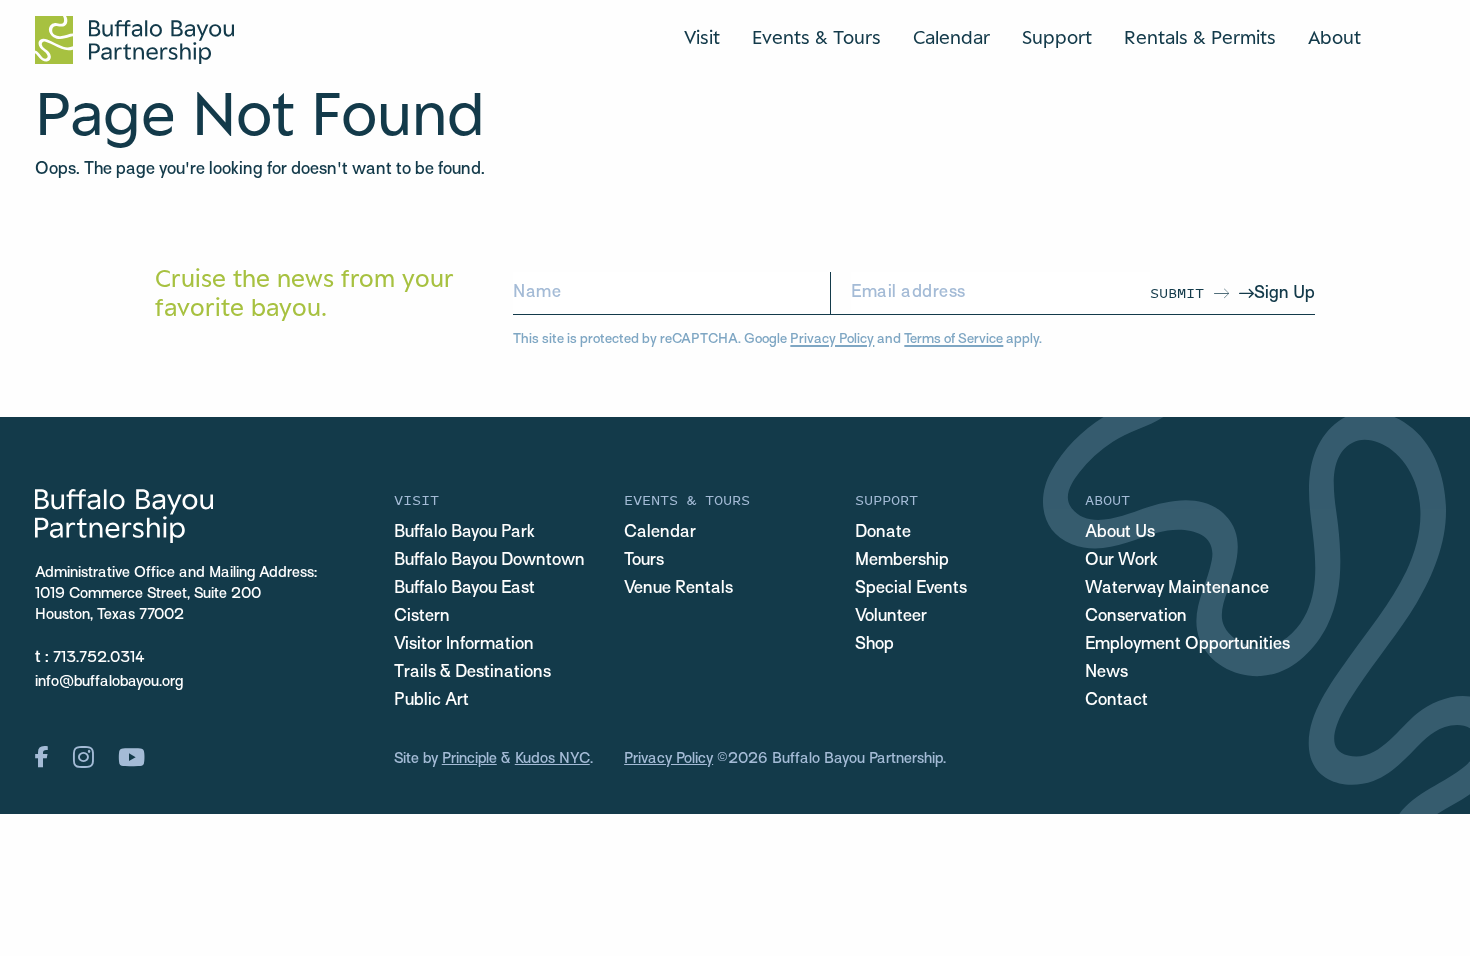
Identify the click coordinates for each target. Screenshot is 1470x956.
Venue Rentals (678, 589)
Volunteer (891, 617)
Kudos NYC (552, 759)
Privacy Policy (832, 339)
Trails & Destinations (472, 673)
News (1106, 673)
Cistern (422, 617)
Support (1057, 37)
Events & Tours (816, 37)
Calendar (951, 37)
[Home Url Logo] (134, 40)
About (1334, 37)
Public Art (431, 701)
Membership (902, 561)
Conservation (1136, 617)
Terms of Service (953, 339)
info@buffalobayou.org (109, 682)
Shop (874, 645)
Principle (469, 759)
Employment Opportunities (1187, 645)
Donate (883, 533)
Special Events (911, 589)
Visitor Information (464, 645)
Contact (1116, 701)
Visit (702, 37)
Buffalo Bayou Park (464, 533)
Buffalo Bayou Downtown (489, 561)
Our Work (1121, 561)
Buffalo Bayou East (464, 589)
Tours (644, 561)
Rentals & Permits (1200, 37)
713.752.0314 (99, 658)
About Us (1120, 533)
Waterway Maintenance (1177, 589)
